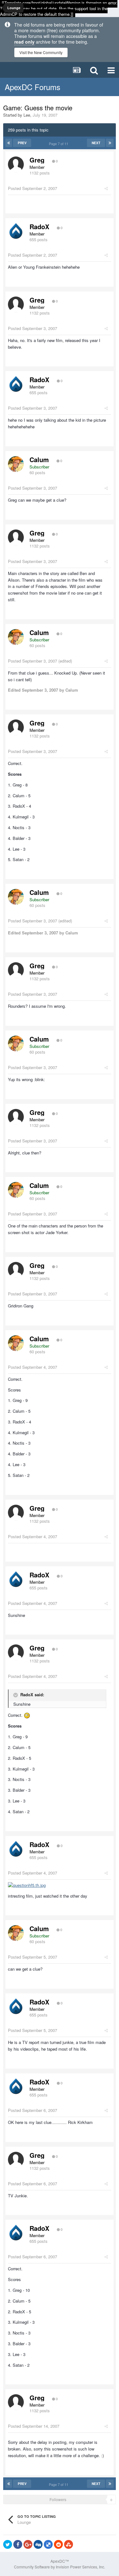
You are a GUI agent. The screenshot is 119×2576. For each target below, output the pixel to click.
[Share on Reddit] (58, 2544)
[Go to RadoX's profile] (16, 231)
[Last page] (110, 143)
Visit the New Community (41, 52)
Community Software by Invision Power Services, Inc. (60, 2567)
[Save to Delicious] (48, 2544)
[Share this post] (106, 188)
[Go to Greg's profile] (16, 164)
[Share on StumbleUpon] (69, 2544)
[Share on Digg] (38, 2544)
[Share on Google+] (28, 2544)
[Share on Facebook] (18, 2544)
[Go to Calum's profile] (16, 464)
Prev (22, 143)
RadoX (39, 226)
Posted (33, 188)
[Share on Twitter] (8, 2544)
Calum (39, 459)
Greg (37, 160)
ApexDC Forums (33, 87)
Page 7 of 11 (60, 144)
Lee (27, 115)
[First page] (9, 143)
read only (24, 42)
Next (96, 143)
